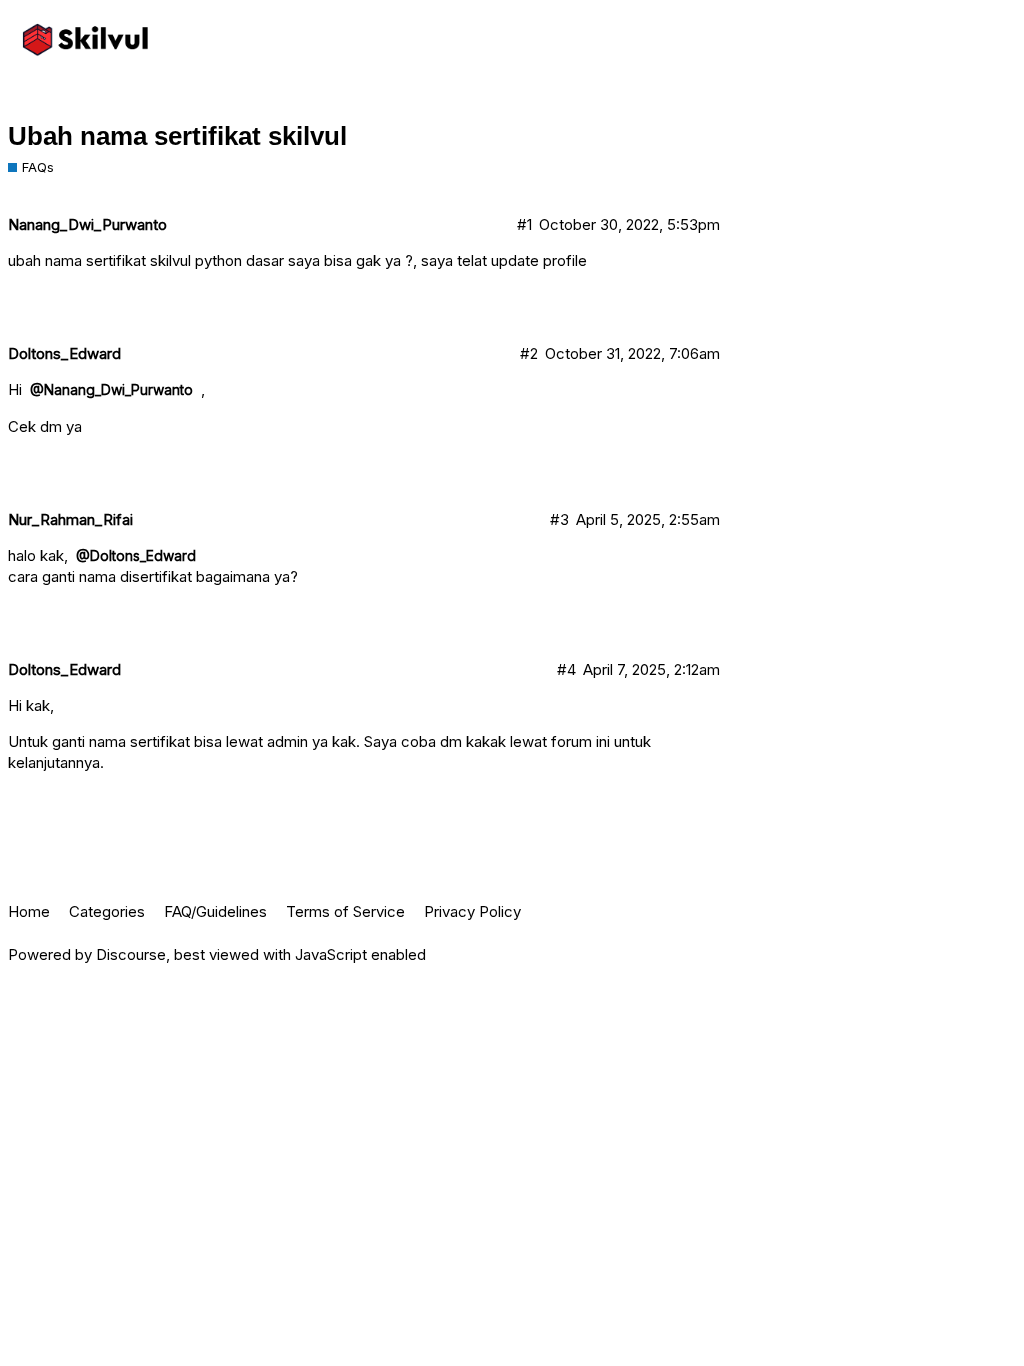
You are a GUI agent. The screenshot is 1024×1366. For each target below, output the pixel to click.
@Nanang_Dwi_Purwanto (111, 389)
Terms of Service (345, 911)
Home (29, 911)
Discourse (131, 954)
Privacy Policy (472, 911)
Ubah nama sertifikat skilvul (177, 136)
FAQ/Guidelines (215, 911)
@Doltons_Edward (136, 555)
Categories (107, 911)
